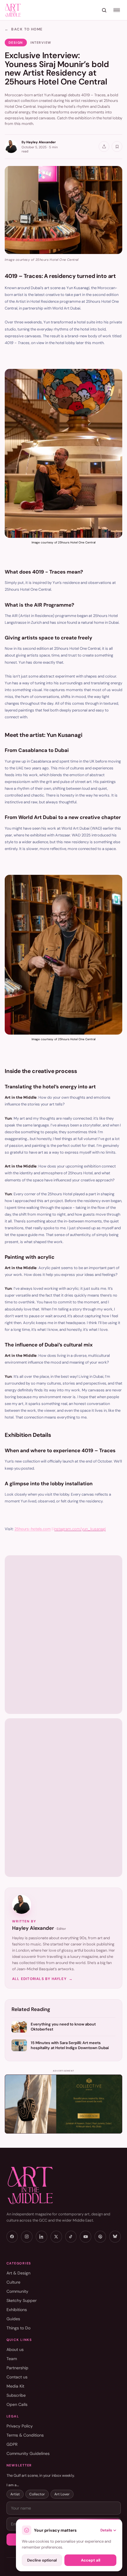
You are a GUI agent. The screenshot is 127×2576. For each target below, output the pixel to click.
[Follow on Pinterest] (100, 2237)
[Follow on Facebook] (12, 2237)
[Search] (104, 10)
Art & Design (18, 2273)
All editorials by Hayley (42, 1979)
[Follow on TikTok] (71, 2237)
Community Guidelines (28, 2453)
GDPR (12, 2444)
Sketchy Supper (22, 2300)
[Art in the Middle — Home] (64, 2185)
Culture (13, 2282)
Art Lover (62, 2494)
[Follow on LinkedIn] (41, 2237)
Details (106, 2530)
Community (17, 2291)
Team (12, 2359)
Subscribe (16, 2395)
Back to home (24, 29)
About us (15, 2349)
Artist (15, 2494)
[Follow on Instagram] (27, 2237)
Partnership (17, 2368)
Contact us (17, 2377)
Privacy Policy (20, 2426)
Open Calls (17, 2404)
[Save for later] (117, 146)
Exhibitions (17, 2310)
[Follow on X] (56, 2237)
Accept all (91, 2560)
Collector (37, 2494)
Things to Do (18, 2328)
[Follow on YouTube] (86, 2237)
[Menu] (117, 10)
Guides (13, 2319)
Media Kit (15, 2386)
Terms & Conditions (25, 2435)
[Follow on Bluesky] (115, 2237)
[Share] (104, 146)
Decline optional (42, 2560)
